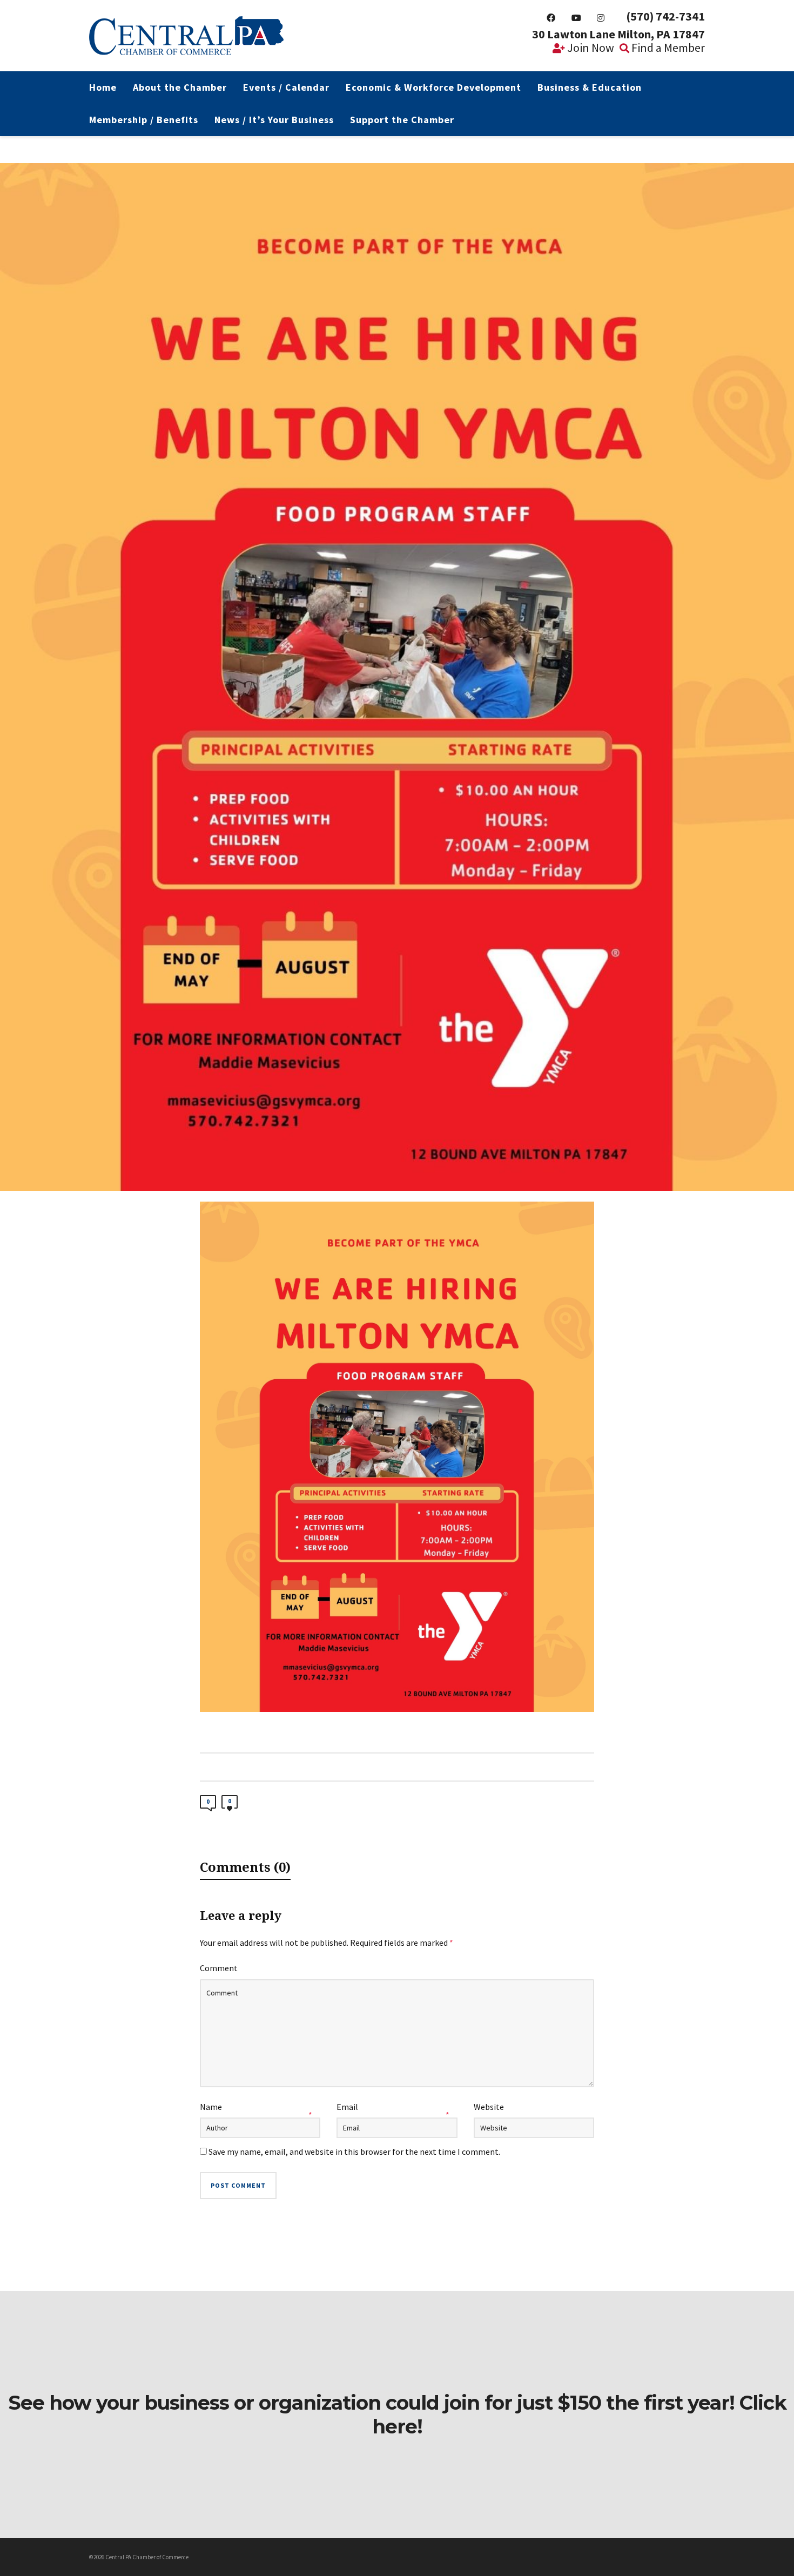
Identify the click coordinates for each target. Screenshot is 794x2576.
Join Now (590, 48)
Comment (219, 1968)
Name (211, 2107)
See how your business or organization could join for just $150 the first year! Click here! (397, 2415)
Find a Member (667, 48)
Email (347, 2107)
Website (489, 2107)
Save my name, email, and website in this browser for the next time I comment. (354, 2152)
